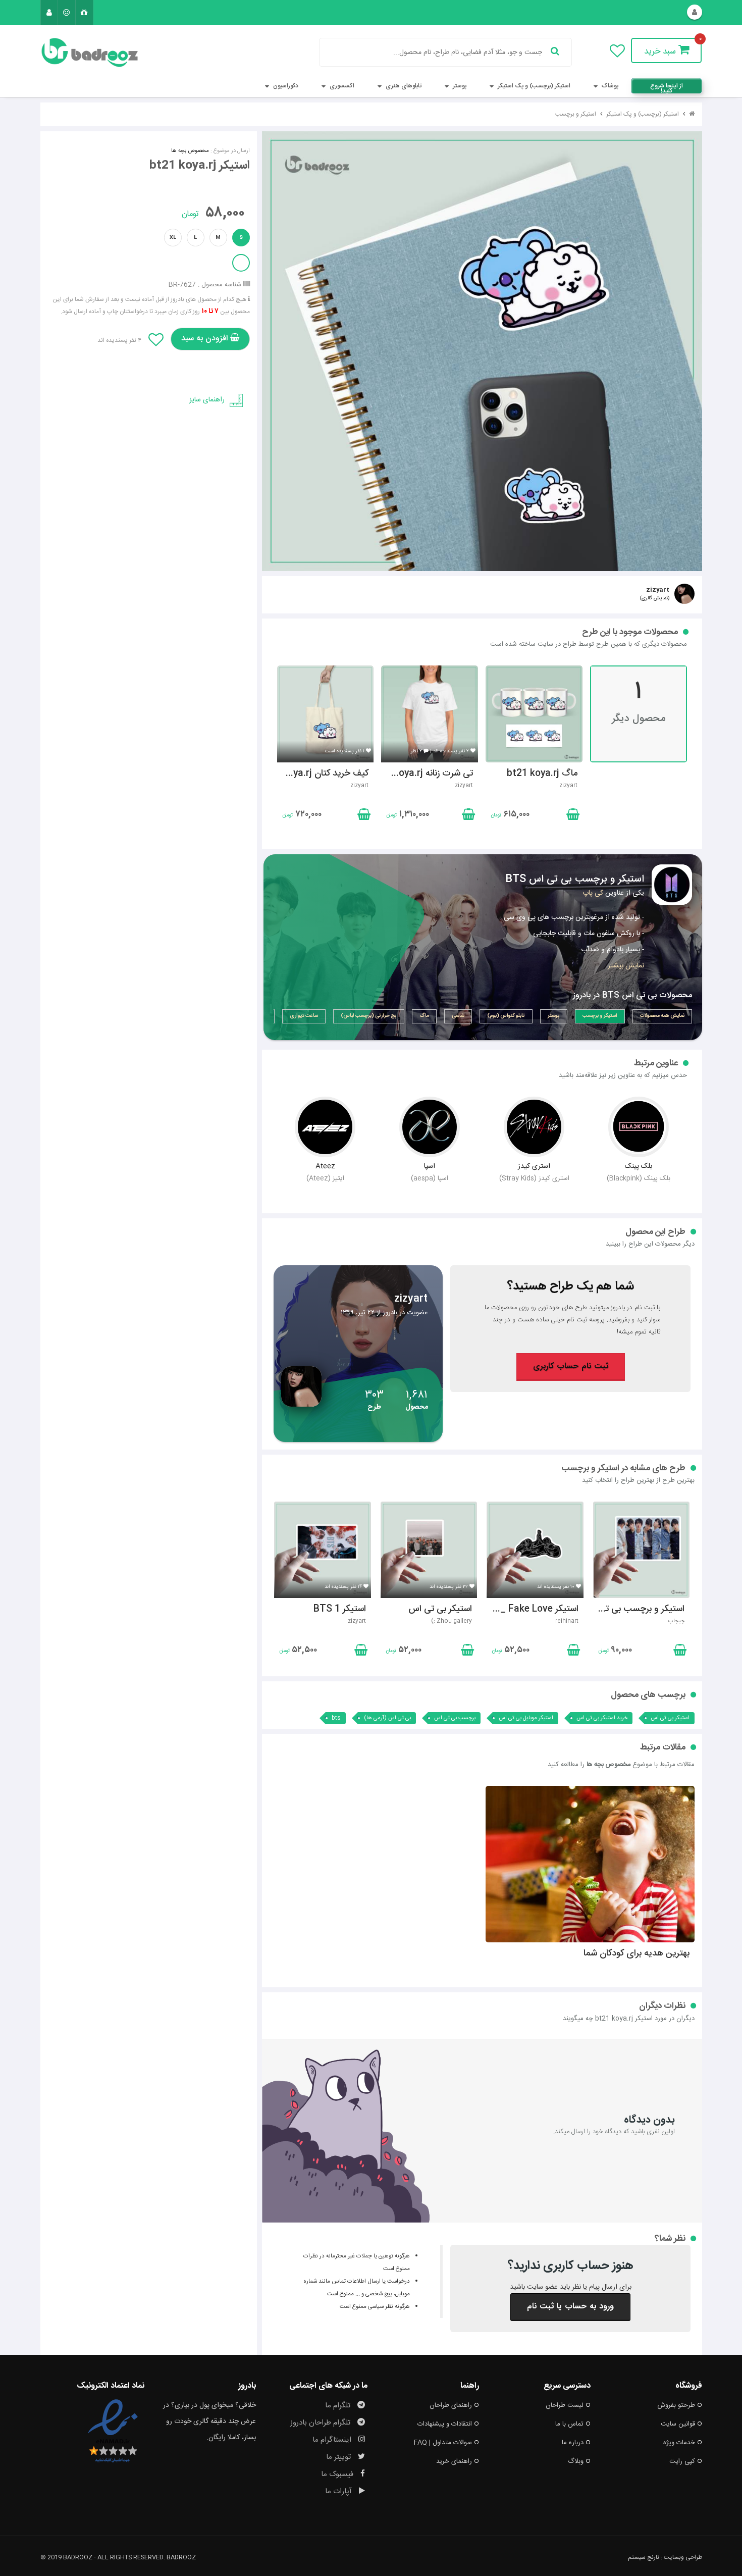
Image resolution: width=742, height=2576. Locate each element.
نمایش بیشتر (626, 966)
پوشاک (609, 86)
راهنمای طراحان (451, 2405)
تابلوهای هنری (403, 86)
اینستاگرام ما (333, 2440)
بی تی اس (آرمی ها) (387, 1718)
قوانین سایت (678, 2424)
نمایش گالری (655, 598)
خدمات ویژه (679, 2443)
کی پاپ (593, 893)
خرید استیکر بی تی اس (602, 1718)
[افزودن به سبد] (363, 816)
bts (336, 1718)
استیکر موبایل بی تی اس (526, 1718)
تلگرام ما (339, 2406)
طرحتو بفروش (676, 2405)
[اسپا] (430, 1127)
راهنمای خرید (454, 2461)
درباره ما (573, 2443)
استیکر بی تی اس (670, 1718)
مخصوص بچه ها (190, 151)
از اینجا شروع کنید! (667, 87)
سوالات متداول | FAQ (443, 2443)
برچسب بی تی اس (455, 1718)
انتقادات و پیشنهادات (445, 2424)
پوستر (459, 86)
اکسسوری (341, 86)
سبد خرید (661, 51)
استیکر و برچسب (576, 114)
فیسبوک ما (338, 2474)
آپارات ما (339, 2491)
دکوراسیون (285, 86)
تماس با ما (569, 2424)
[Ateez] (325, 1127)
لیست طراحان (565, 2405)
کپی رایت (682, 2461)
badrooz (181, 2557)
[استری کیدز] (534, 1127)
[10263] (482, 351)
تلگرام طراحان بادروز (321, 2423)
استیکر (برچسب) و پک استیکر (533, 86)
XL (173, 238)
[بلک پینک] (639, 1127)
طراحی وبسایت (683, 2557)
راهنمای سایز (207, 400)
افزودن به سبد (206, 339)
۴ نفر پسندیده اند (119, 340)
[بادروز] (92, 53)
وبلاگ (576, 2461)
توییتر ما (339, 2457)
